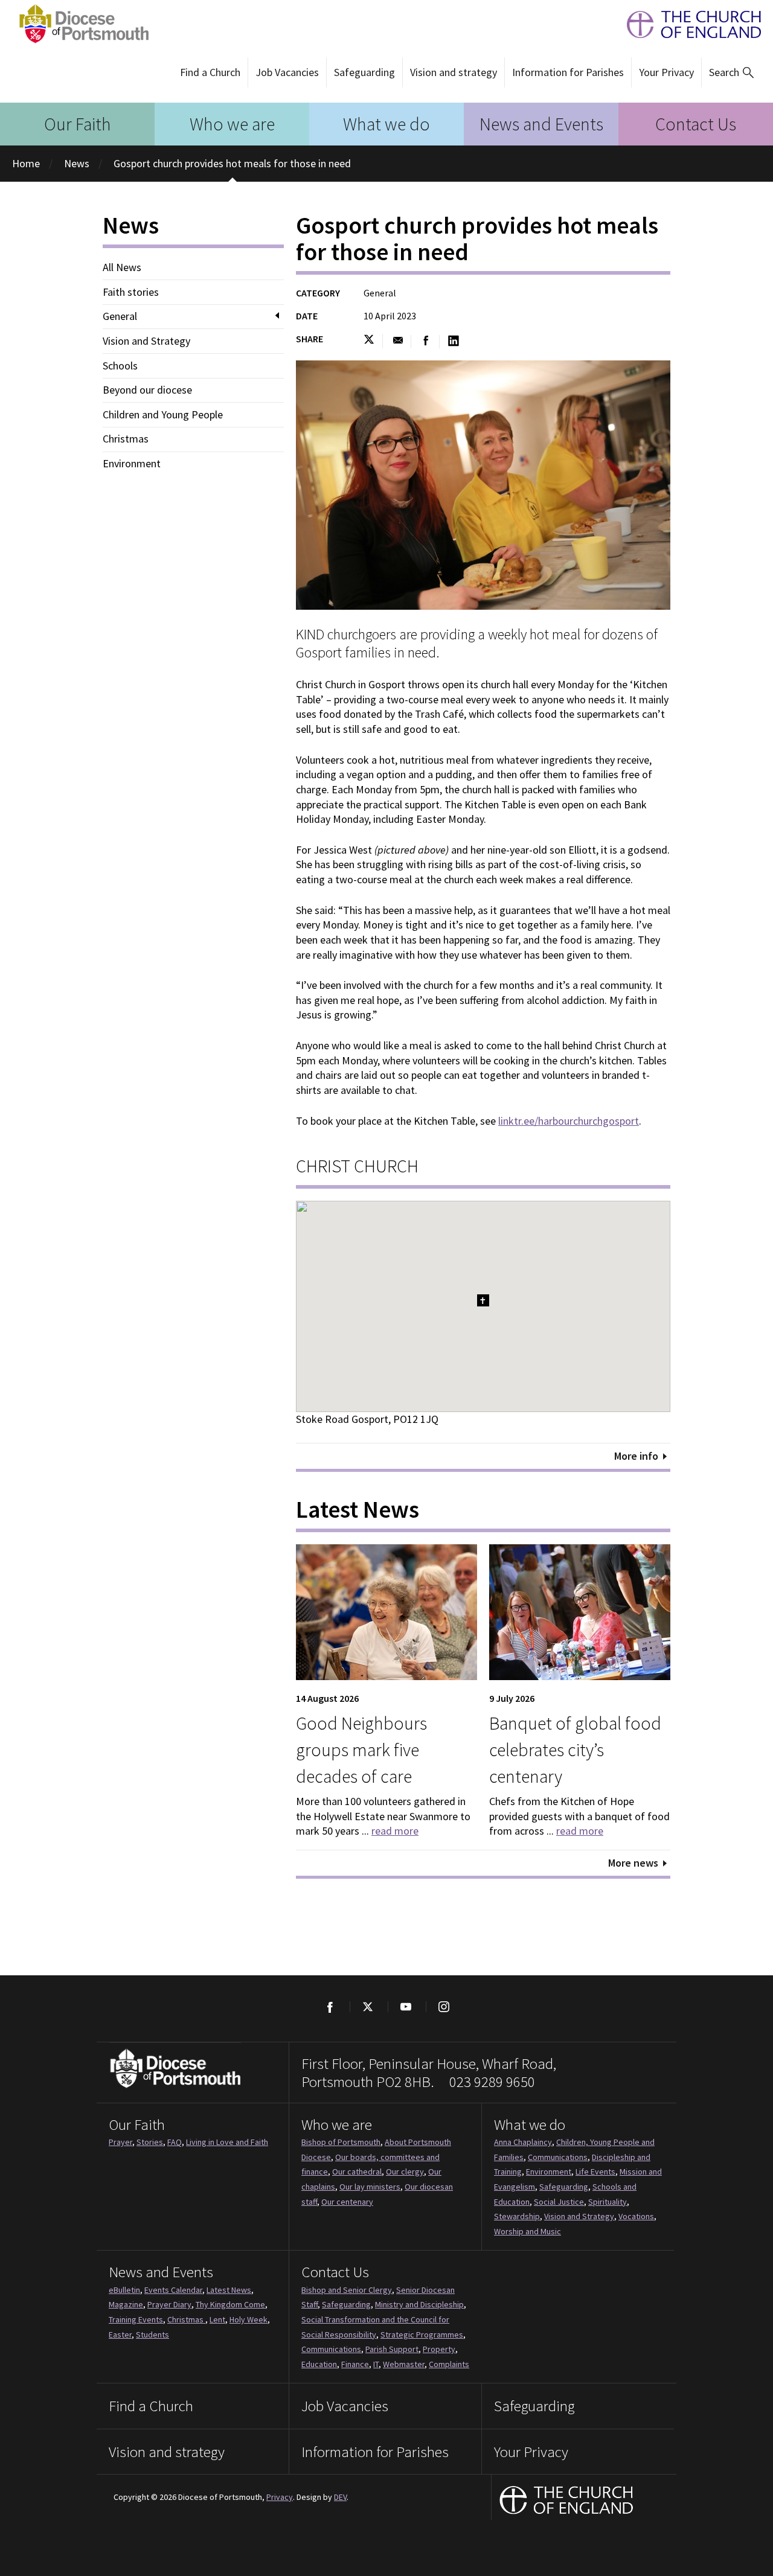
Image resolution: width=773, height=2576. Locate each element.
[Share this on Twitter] (373, 341)
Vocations (636, 2216)
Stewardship (517, 2216)
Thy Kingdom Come (230, 2304)
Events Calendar (173, 2290)
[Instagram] (444, 2007)
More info (636, 1456)
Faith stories (131, 292)
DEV (340, 2497)
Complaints (449, 2364)
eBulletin (124, 2290)
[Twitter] (367, 2007)
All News (122, 267)
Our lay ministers (370, 2187)
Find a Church (210, 72)
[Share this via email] (398, 341)
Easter (120, 2335)
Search (724, 72)
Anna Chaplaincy (523, 2142)
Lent (217, 2319)
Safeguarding (364, 72)
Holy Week (249, 2319)
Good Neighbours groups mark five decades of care (361, 1750)
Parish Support (392, 2349)
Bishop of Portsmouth (341, 2142)
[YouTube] (406, 2007)
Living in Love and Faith (227, 2142)
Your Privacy (666, 72)
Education (319, 2364)
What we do (386, 124)
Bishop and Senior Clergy (347, 2290)
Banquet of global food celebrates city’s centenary (575, 1750)
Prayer (120, 2142)
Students (152, 2335)
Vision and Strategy (146, 341)
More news (633, 1863)
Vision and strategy (454, 72)
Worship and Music (528, 2231)
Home (26, 163)
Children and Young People (163, 415)
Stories (150, 2142)
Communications (558, 2157)
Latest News (229, 2290)
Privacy (280, 2497)
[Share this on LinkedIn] (454, 341)
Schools (120, 366)
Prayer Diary (169, 2304)
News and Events (541, 124)
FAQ (175, 2142)
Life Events (595, 2172)
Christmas (126, 439)
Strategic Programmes (422, 2335)
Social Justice (559, 2202)
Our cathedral (357, 2172)
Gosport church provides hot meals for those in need (232, 163)
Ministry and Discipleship (419, 2304)
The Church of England (688, 24)
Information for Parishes (568, 72)
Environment (132, 464)
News (77, 163)
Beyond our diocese (147, 390)
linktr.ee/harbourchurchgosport (569, 1121)
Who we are (232, 124)
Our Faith (78, 124)
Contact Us (696, 124)
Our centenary (347, 2202)
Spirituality (608, 2202)
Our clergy (405, 2172)
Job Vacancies (287, 72)
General (120, 316)
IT (376, 2364)
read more (395, 1831)
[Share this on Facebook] (426, 341)
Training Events (136, 2319)
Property (439, 2349)
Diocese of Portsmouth (80, 24)
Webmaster (404, 2364)
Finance (355, 2364)
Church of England (567, 2501)
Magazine (126, 2304)
